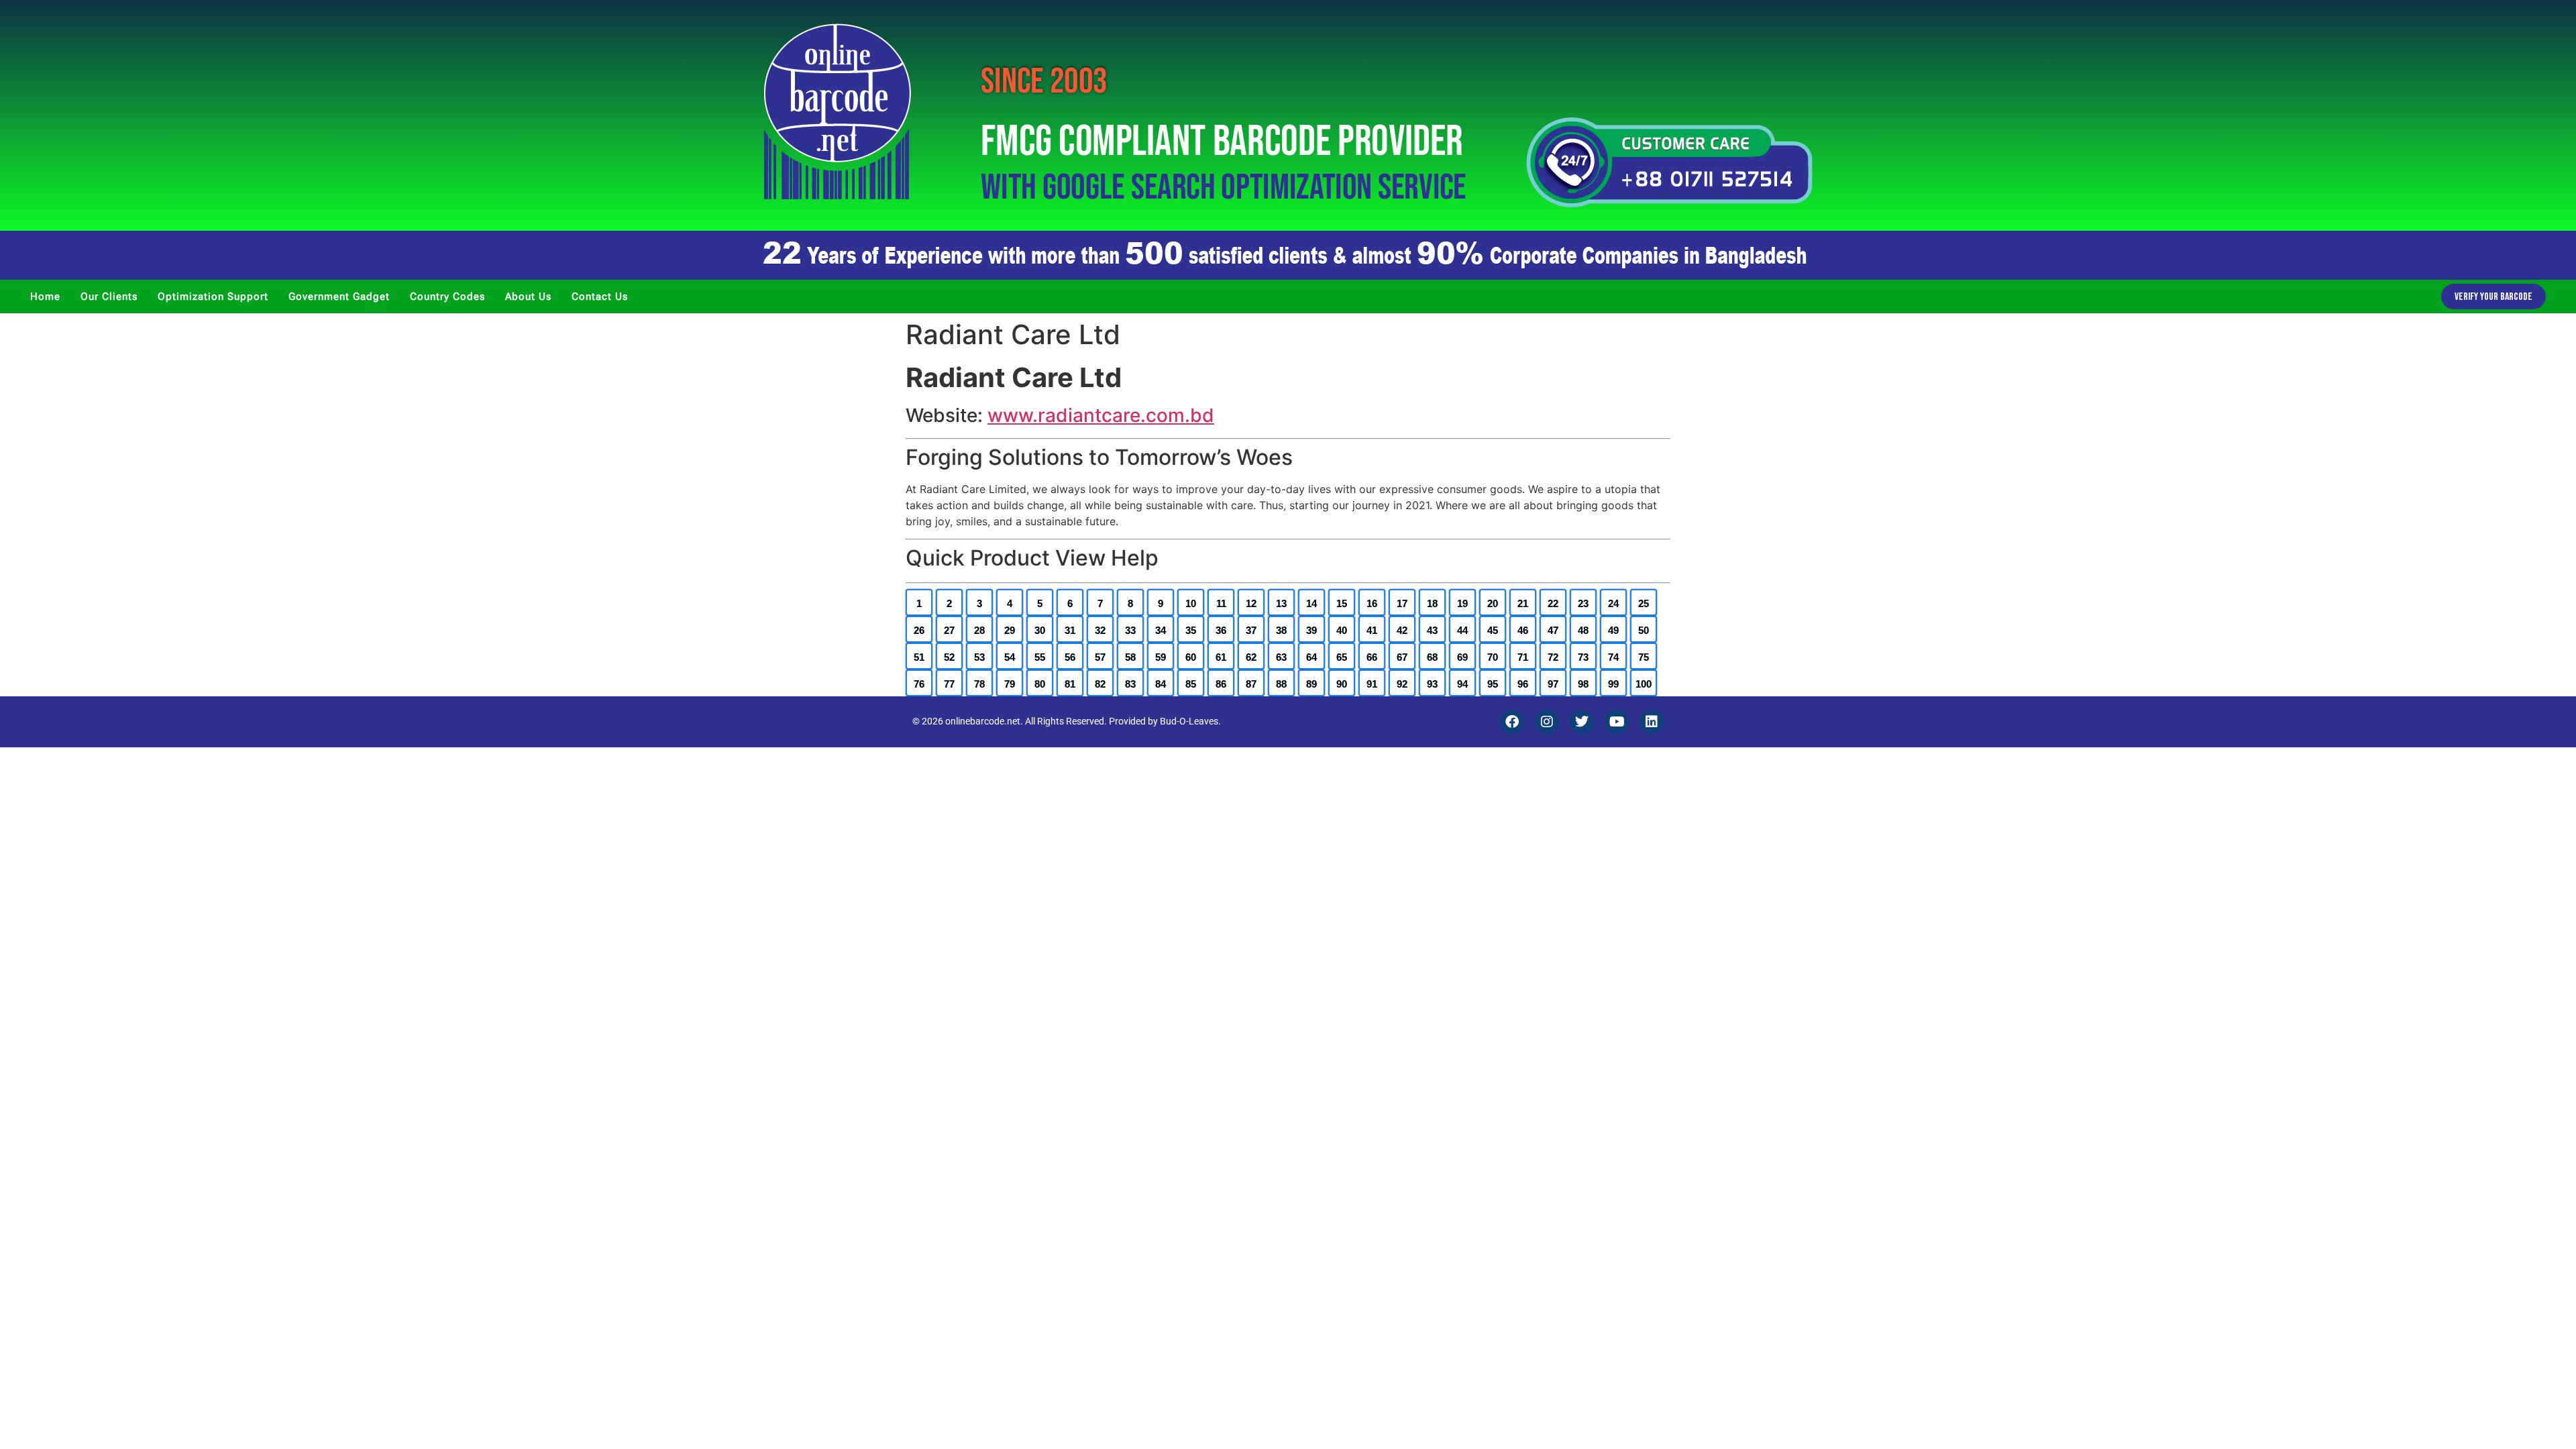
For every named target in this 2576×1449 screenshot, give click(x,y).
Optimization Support (213, 297)
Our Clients (109, 297)
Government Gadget (339, 297)
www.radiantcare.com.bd (1101, 415)
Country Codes (447, 297)
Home (45, 297)
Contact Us (600, 297)
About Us (528, 297)
